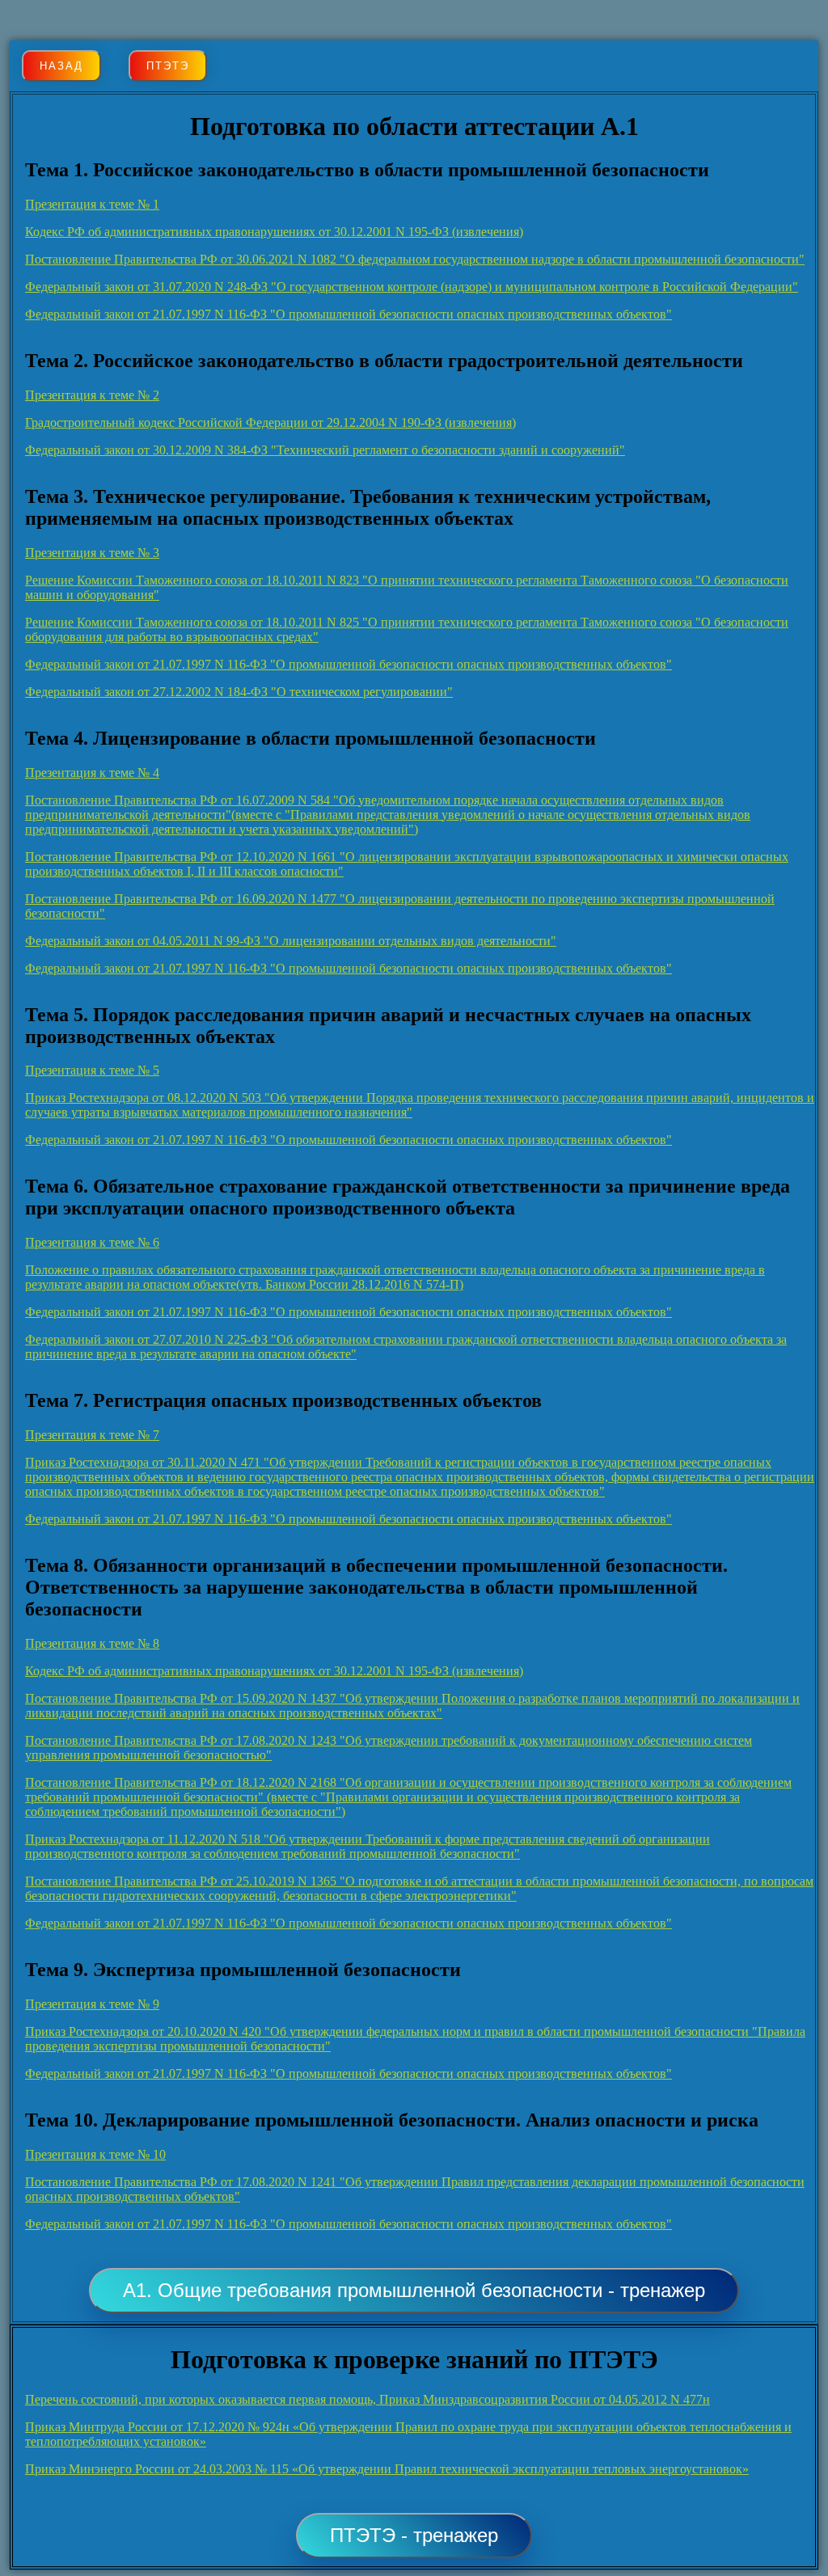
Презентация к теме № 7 (92, 1435)
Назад (61, 66)
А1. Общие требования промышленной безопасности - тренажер (414, 2290)
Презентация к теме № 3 (92, 553)
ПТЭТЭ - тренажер (414, 2535)
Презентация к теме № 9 (92, 2004)
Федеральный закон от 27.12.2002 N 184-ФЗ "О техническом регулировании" (239, 692)
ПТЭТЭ (168, 66)
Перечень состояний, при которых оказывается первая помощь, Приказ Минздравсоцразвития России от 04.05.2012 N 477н (368, 2399)
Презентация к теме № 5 (92, 1070)
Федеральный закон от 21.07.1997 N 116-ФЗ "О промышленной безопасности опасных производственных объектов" (349, 314)
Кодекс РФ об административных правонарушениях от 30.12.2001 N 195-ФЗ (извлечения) (274, 232)
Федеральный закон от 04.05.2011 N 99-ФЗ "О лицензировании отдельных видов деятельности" (291, 941)
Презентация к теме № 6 (92, 1242)
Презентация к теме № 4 (92, 773)
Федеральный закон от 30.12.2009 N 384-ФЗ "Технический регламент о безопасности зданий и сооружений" (325, 450)
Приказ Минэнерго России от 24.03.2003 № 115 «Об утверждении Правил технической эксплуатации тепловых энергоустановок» (387, 2469)
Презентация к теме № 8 (92, 1643)
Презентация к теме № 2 (92, 395)
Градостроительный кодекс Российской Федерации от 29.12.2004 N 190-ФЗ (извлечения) (270, 422)
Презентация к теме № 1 (92, 204)
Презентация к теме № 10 (95, 2154)
